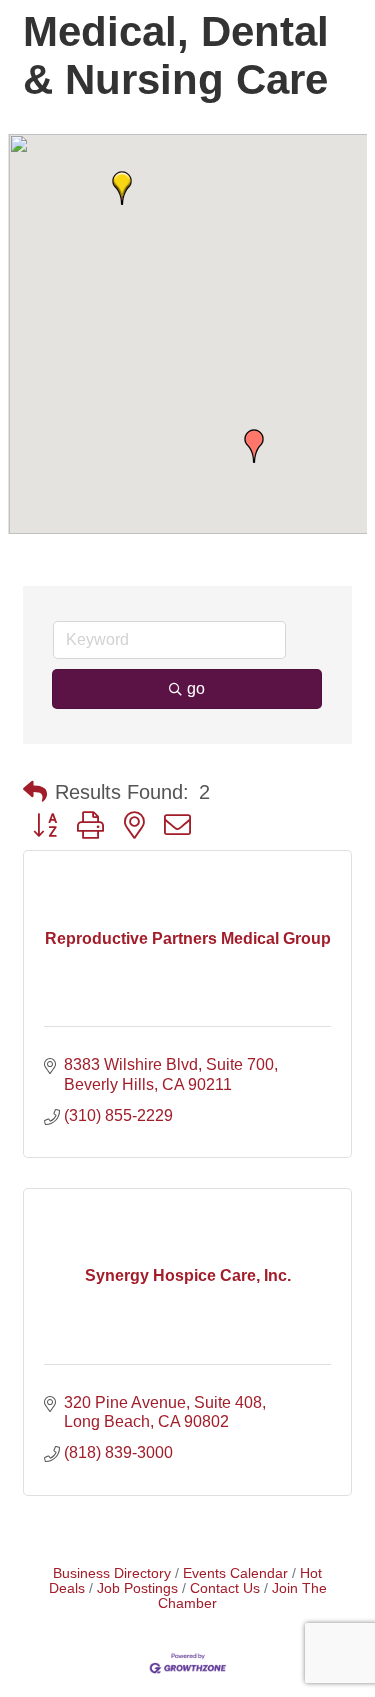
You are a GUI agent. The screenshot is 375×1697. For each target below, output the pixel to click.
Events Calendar (235, 1573)
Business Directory (112, 1573)
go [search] (196, 688)
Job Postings (137, 1588)
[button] (122, 188)
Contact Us (225, 1588)
